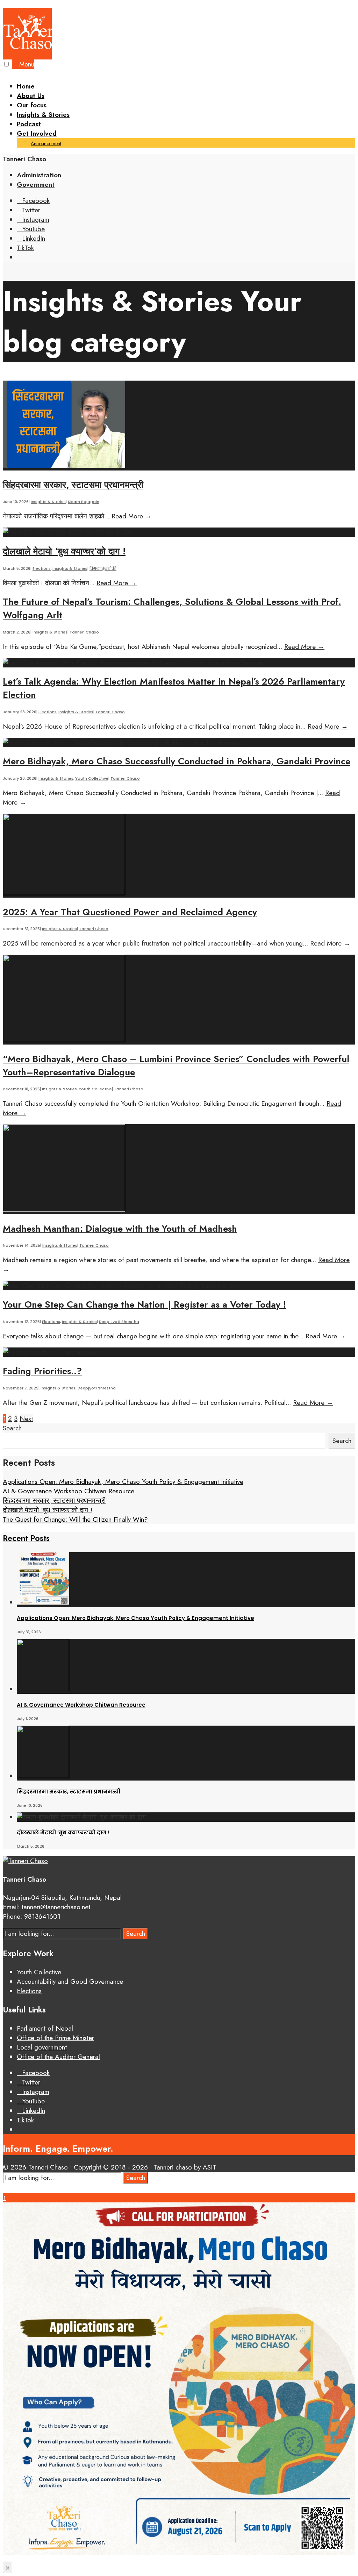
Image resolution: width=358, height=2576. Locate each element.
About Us (31, 96)
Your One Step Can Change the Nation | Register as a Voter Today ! (144, 1304)
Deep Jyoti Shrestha (119, 1322)
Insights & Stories (43, 115)
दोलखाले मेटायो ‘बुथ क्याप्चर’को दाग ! (64, 551)
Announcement (46, 143)
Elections (42, 568)
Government (36, 185)
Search (12, 1428)
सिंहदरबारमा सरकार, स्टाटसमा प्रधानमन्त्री (73, 485)
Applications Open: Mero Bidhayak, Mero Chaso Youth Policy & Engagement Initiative (123, 1482)
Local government (42, 2047)
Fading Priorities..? (42, 1371)
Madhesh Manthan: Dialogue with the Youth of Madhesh (120, 1229)
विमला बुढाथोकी (103, 568)
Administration (39, 175)
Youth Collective (92, 778)
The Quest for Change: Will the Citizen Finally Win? (75, 1519)
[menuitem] (186, 138)
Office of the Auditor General (58, 2057)
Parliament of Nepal (45, 2028)
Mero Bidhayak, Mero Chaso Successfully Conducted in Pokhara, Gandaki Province (177, 761)
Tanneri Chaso (84, 632)
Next (26, 1419)
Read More (132, 516)
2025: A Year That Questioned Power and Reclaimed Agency (130, 912)
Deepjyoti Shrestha (97, 1388)
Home (26, 86)
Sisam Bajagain (84, 502)
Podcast (29, 124)
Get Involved (37, 133)
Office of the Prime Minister (55, 2038)
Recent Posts (26, 1538)
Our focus (32, 105)
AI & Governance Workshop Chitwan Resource (69, 1491)
